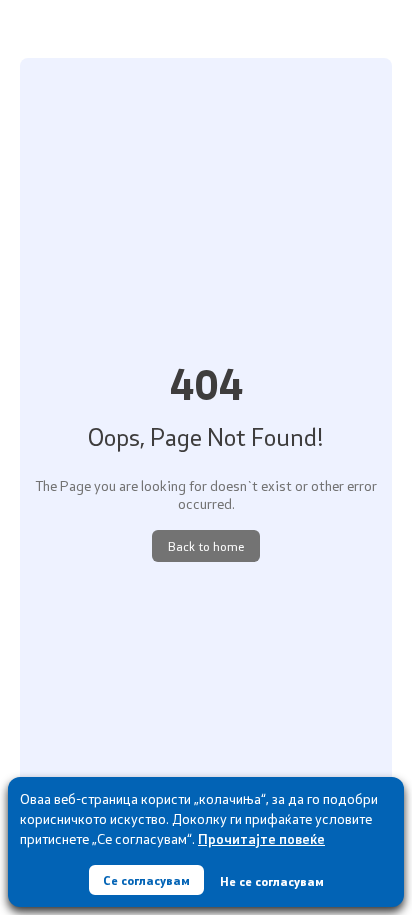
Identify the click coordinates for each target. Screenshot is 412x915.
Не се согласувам (272, 881)
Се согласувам (146, 880)
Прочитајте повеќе (261, 838)
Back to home (206, 546)
